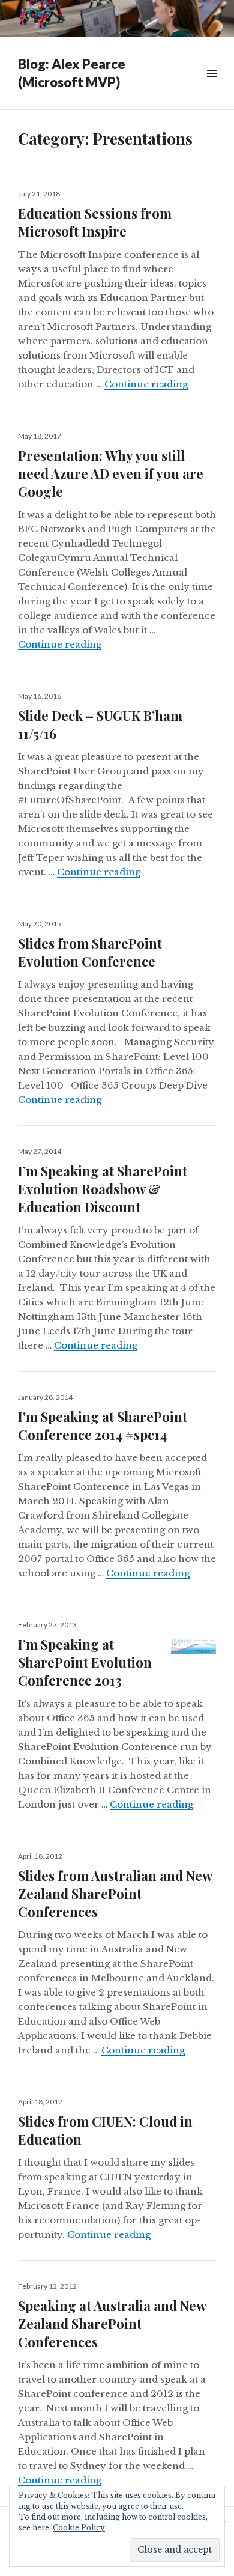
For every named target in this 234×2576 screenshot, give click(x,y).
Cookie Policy (79, 2528)
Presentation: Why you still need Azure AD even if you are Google (111, 473)
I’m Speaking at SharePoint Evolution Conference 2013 (85, 1662)
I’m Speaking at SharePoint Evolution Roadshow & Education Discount (103, 1189)
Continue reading (146, 384)
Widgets (211, 87)
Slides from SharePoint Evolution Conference (90, 952)
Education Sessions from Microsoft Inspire (95, 222)
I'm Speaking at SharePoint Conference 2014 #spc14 (103, 1426)
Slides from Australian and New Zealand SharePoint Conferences (115, 1894)
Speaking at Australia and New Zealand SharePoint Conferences (112, 2324)
